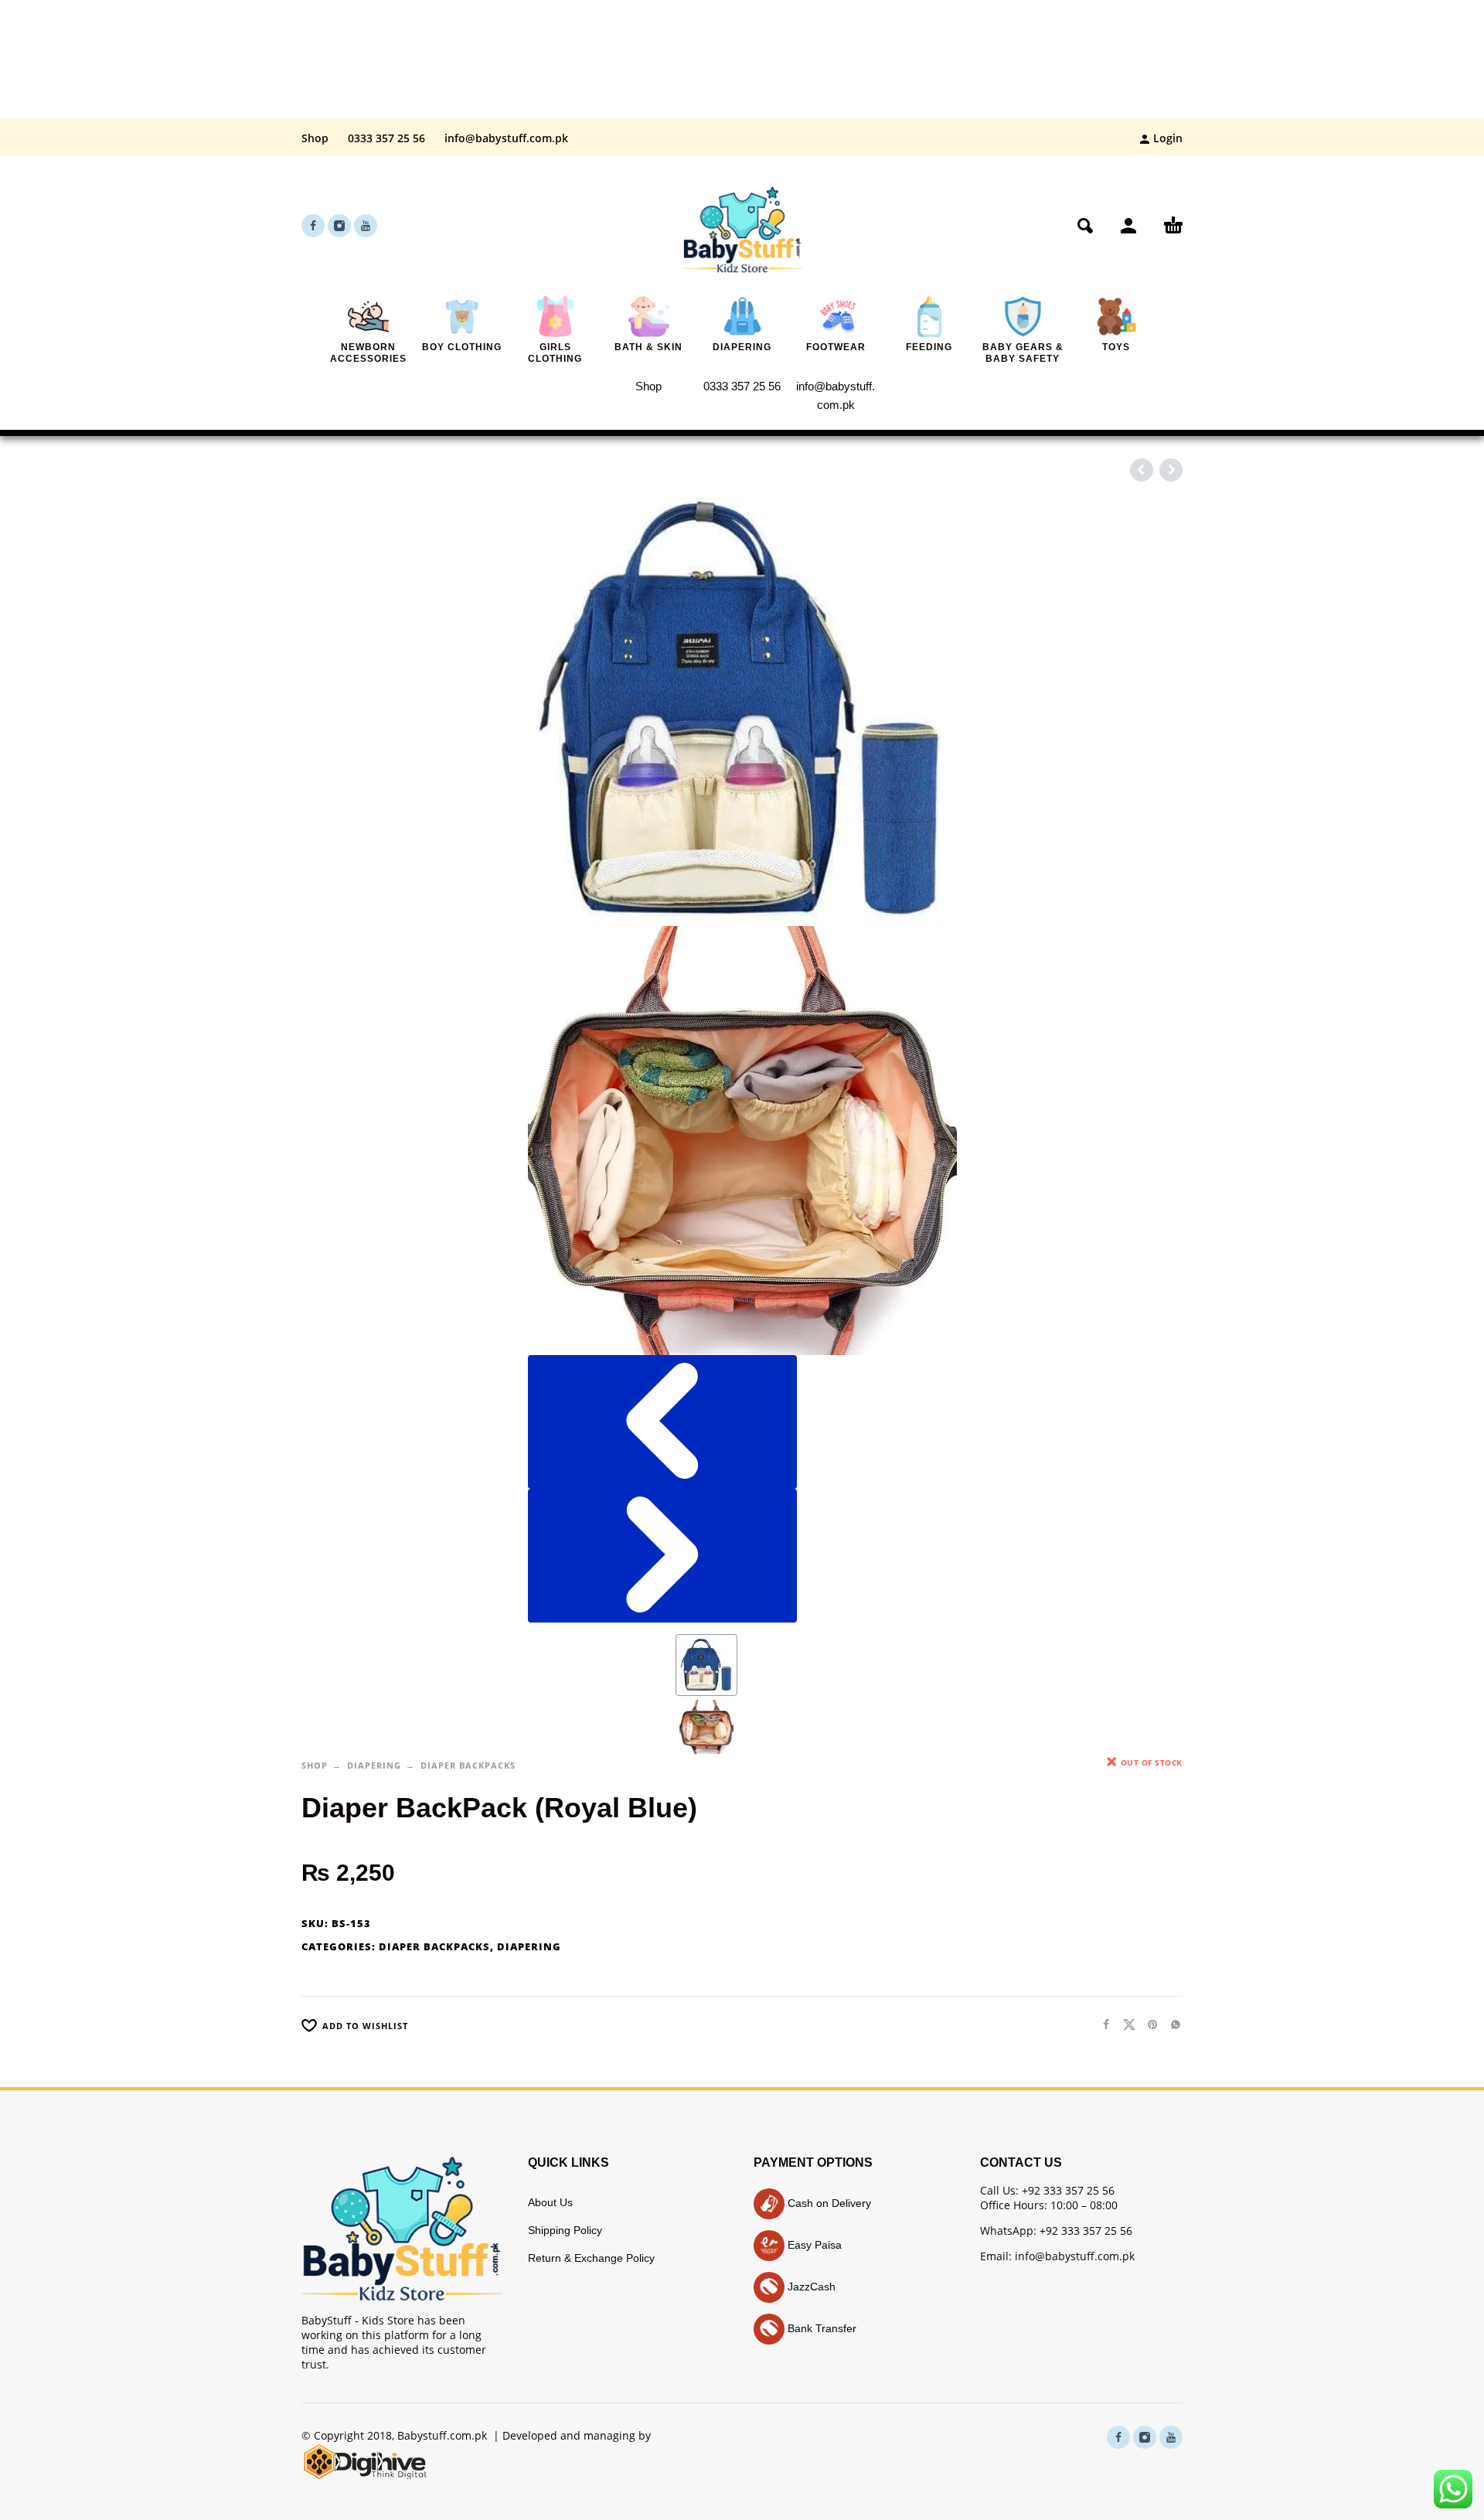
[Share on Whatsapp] (1171, 2024)
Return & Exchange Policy (591, 2258)
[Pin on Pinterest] (1148, 2024)
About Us (550, 2202)
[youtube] (366, 226)
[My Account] (1128, 226)
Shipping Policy (565, 2230)
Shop (315, 138)
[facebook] (313, 226)
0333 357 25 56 (386, 138)
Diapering (374, 1765)
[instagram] (339, 226)
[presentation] (662, 1422)
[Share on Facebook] (1101, 2024)
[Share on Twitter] (1125, 2024)
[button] (1085, 226)
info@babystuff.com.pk (506, 138)
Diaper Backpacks (468, 1765)
